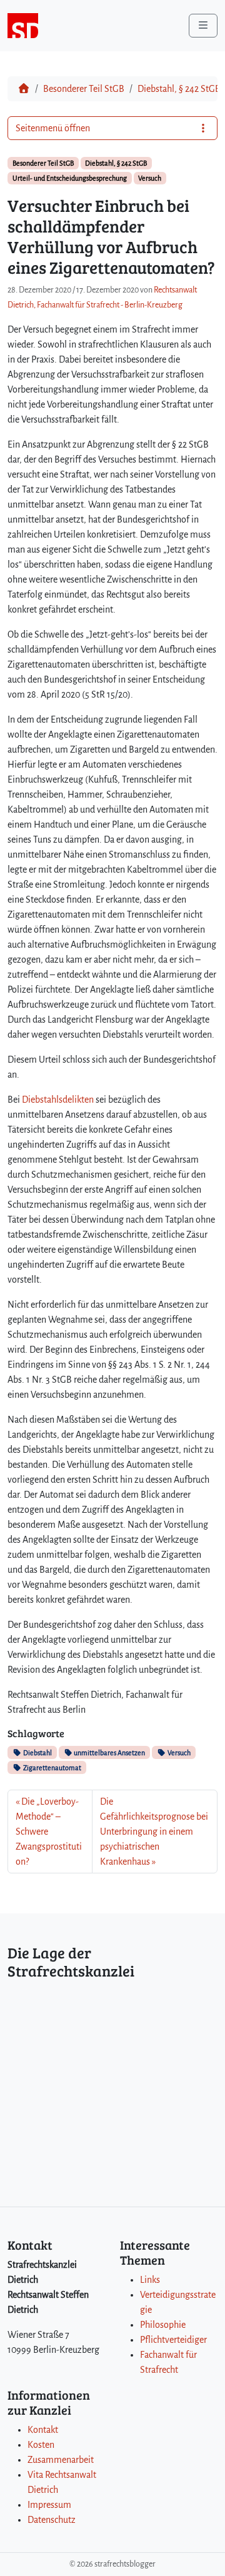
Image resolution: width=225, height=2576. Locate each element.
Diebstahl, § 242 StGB (179, 89)
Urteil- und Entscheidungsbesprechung (70, 178)
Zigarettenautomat (52, 1768)
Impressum (49, 2505)
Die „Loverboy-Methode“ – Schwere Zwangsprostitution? (49, 1832)
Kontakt (43, 2430)
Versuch (150, 178)
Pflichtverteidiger (173, 2340)
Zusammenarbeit (61, 2460)
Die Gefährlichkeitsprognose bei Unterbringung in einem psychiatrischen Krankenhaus (154, 1832)
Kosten (41, 2445)
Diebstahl (37, 1753)
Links (150, 2280)
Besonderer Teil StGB (84, 89)
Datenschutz (52, 2520)
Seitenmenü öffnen (53, 128)
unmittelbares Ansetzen (109, 1753)
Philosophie (163, 2325)
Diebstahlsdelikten (58, 1100)
